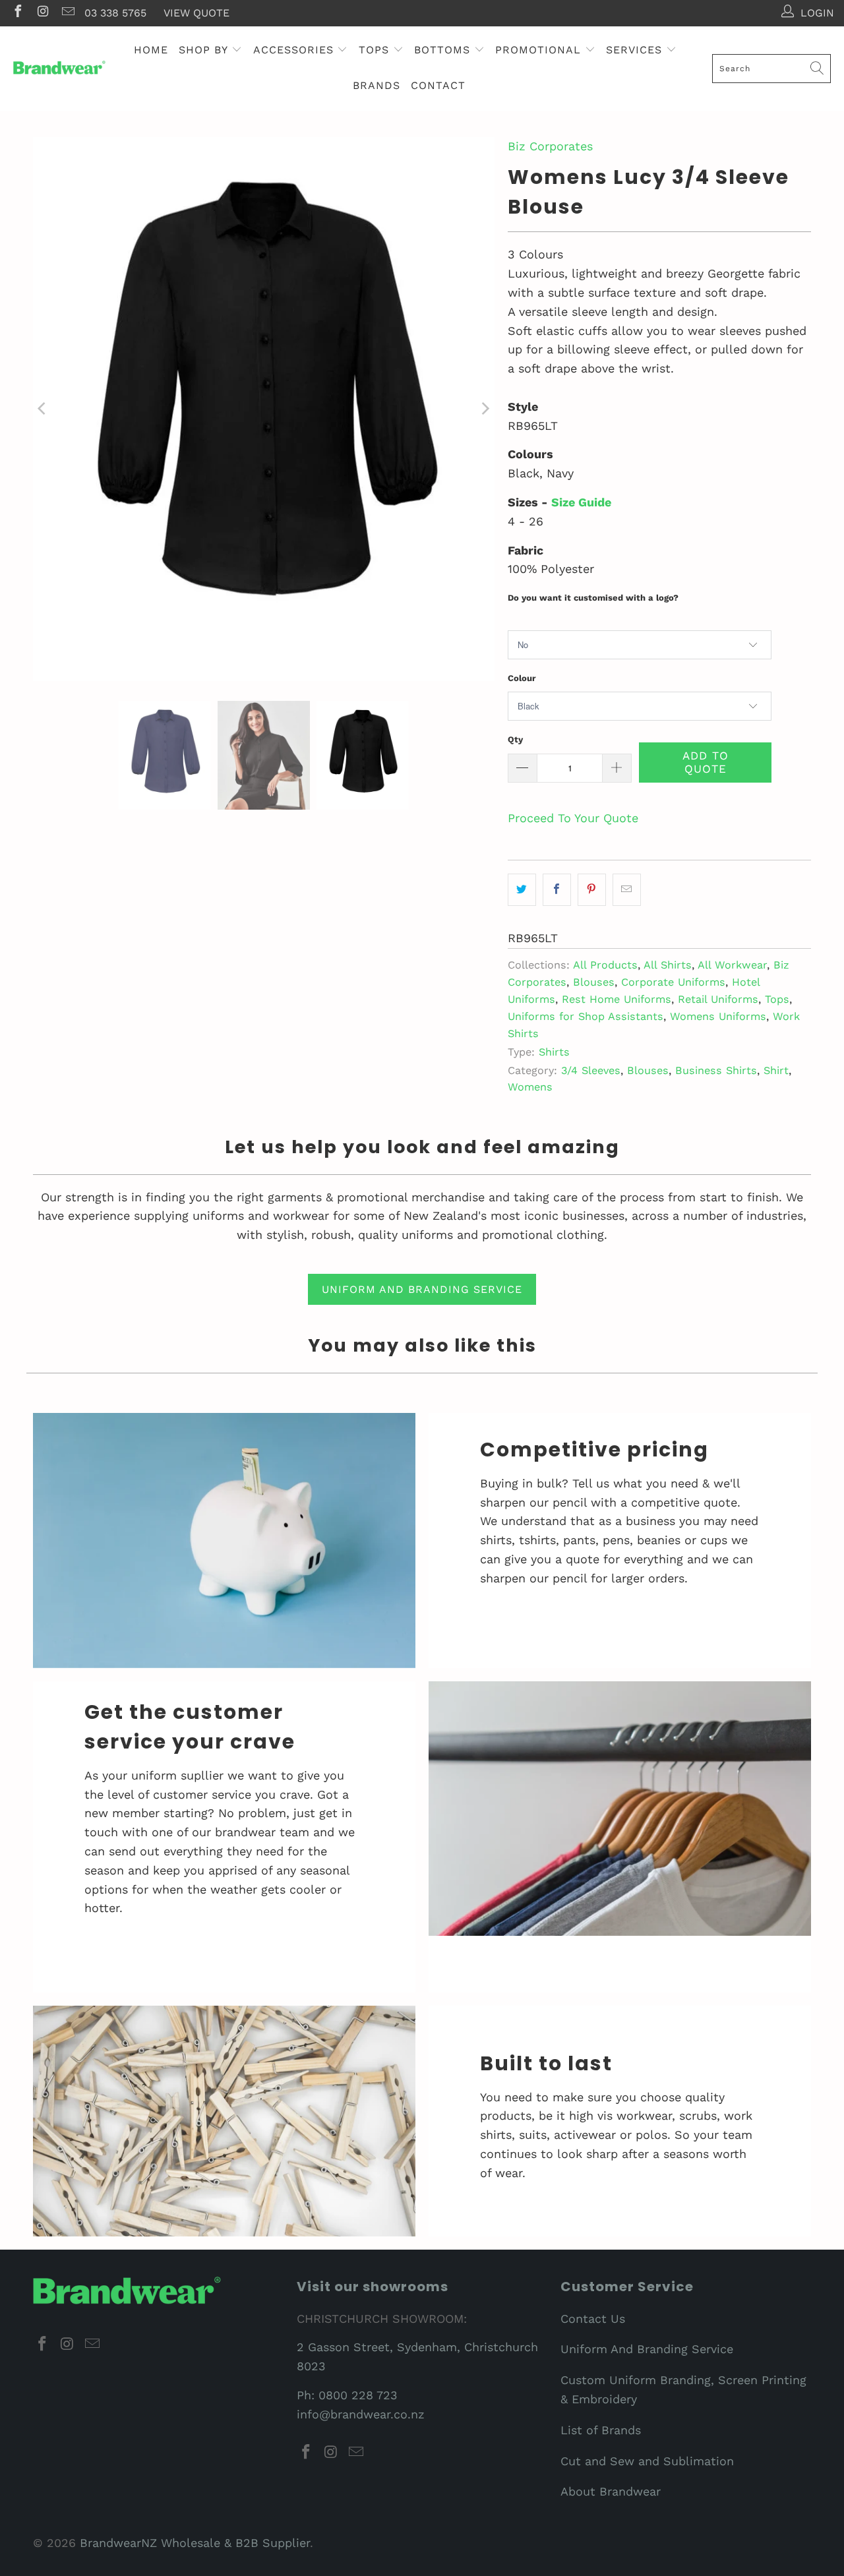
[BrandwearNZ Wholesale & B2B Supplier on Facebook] (17, 13)
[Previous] (43, 409)
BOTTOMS (444, 50)
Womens (530, 1087)
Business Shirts (716, 1070)
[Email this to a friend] (627, 890)
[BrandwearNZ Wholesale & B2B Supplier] (59, 68)
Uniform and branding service (422, 1289)
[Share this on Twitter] (522, 890)
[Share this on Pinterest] (592, 890)
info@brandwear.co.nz (361, 2414)
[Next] (485, 409)
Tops (777, 999)
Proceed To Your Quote (573, 818)
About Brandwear (611, 2491)
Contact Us (593, 2319)
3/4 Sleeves (591, 1070)
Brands (377, 85)
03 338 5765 (115, 13)
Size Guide (581, 502)
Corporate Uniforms (673, 982)
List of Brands (601, 2430)
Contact (438, 85)
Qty (515, 739)
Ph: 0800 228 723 (347, 2395)
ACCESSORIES (295, 50)
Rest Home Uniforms (617, 999)
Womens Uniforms (718, 1016)
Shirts (554, 1052)
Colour (522, 678)
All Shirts (668, 965)
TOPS (376, 50)
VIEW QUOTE (196, 13)
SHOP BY (205, 50)
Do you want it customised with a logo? (593, 598)
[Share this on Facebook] (557, 890)
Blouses (594, 982)
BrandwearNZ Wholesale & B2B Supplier (195, 2543)
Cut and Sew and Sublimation (647, 2461)
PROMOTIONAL (540, 50)
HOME (151, 50)
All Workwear (732, 965)
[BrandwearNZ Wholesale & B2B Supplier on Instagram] (42, 13)
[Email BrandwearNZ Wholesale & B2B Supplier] (67, 13)
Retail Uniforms (718, 999)
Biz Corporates (550, 146)
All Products (605, 965)
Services (636, 50)
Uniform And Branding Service (647, 2349)
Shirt (776, 1070)
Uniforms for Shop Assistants (586, 1016)
